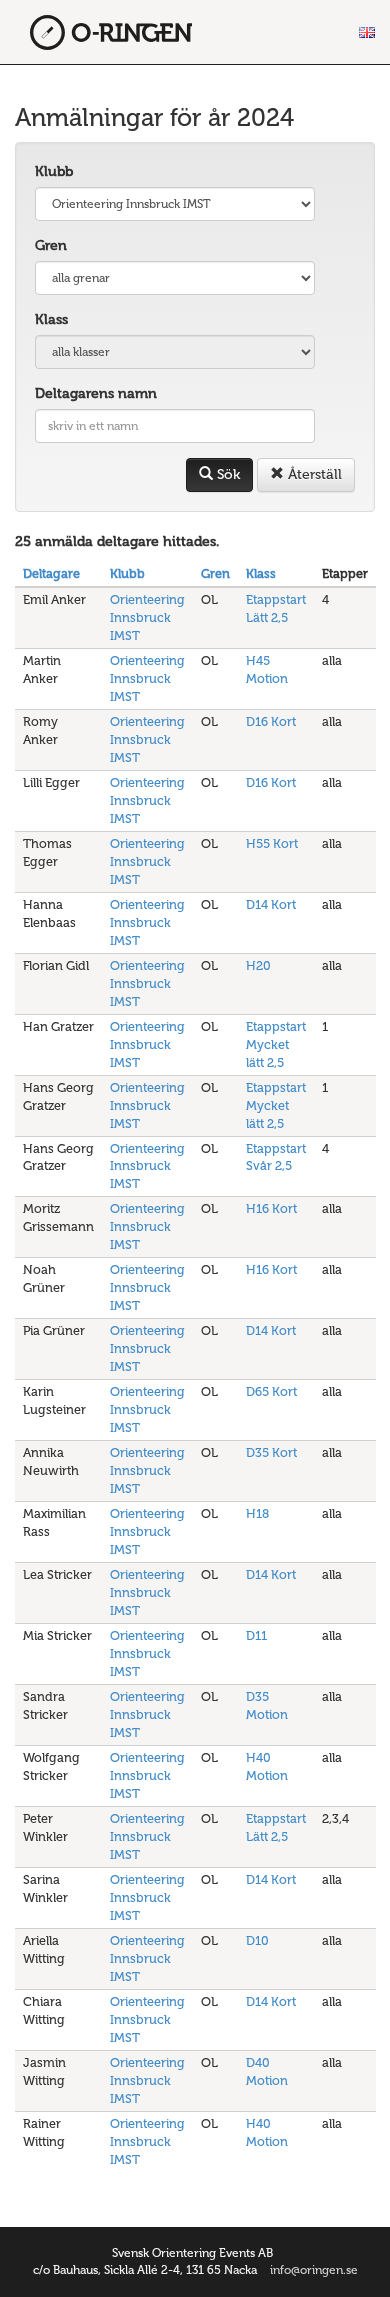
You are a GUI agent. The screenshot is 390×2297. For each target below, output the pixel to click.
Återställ (313, 474)
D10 (257, 1940)
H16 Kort (271, 1208)
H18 (257, 1513)
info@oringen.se (314, 2270)
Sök (226, 474)
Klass (51, 319)
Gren (51, 245)
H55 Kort (272, 843)
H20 (258, 965)
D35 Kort (271, 1452)
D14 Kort (271, 904)
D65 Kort (271, 1391)
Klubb (54, 171)
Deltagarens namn (96, 393)
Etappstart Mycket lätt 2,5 (276, 1044)
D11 (256, 1635)
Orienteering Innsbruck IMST (147, 617)
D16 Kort (271, 721)
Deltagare (51, 573)
